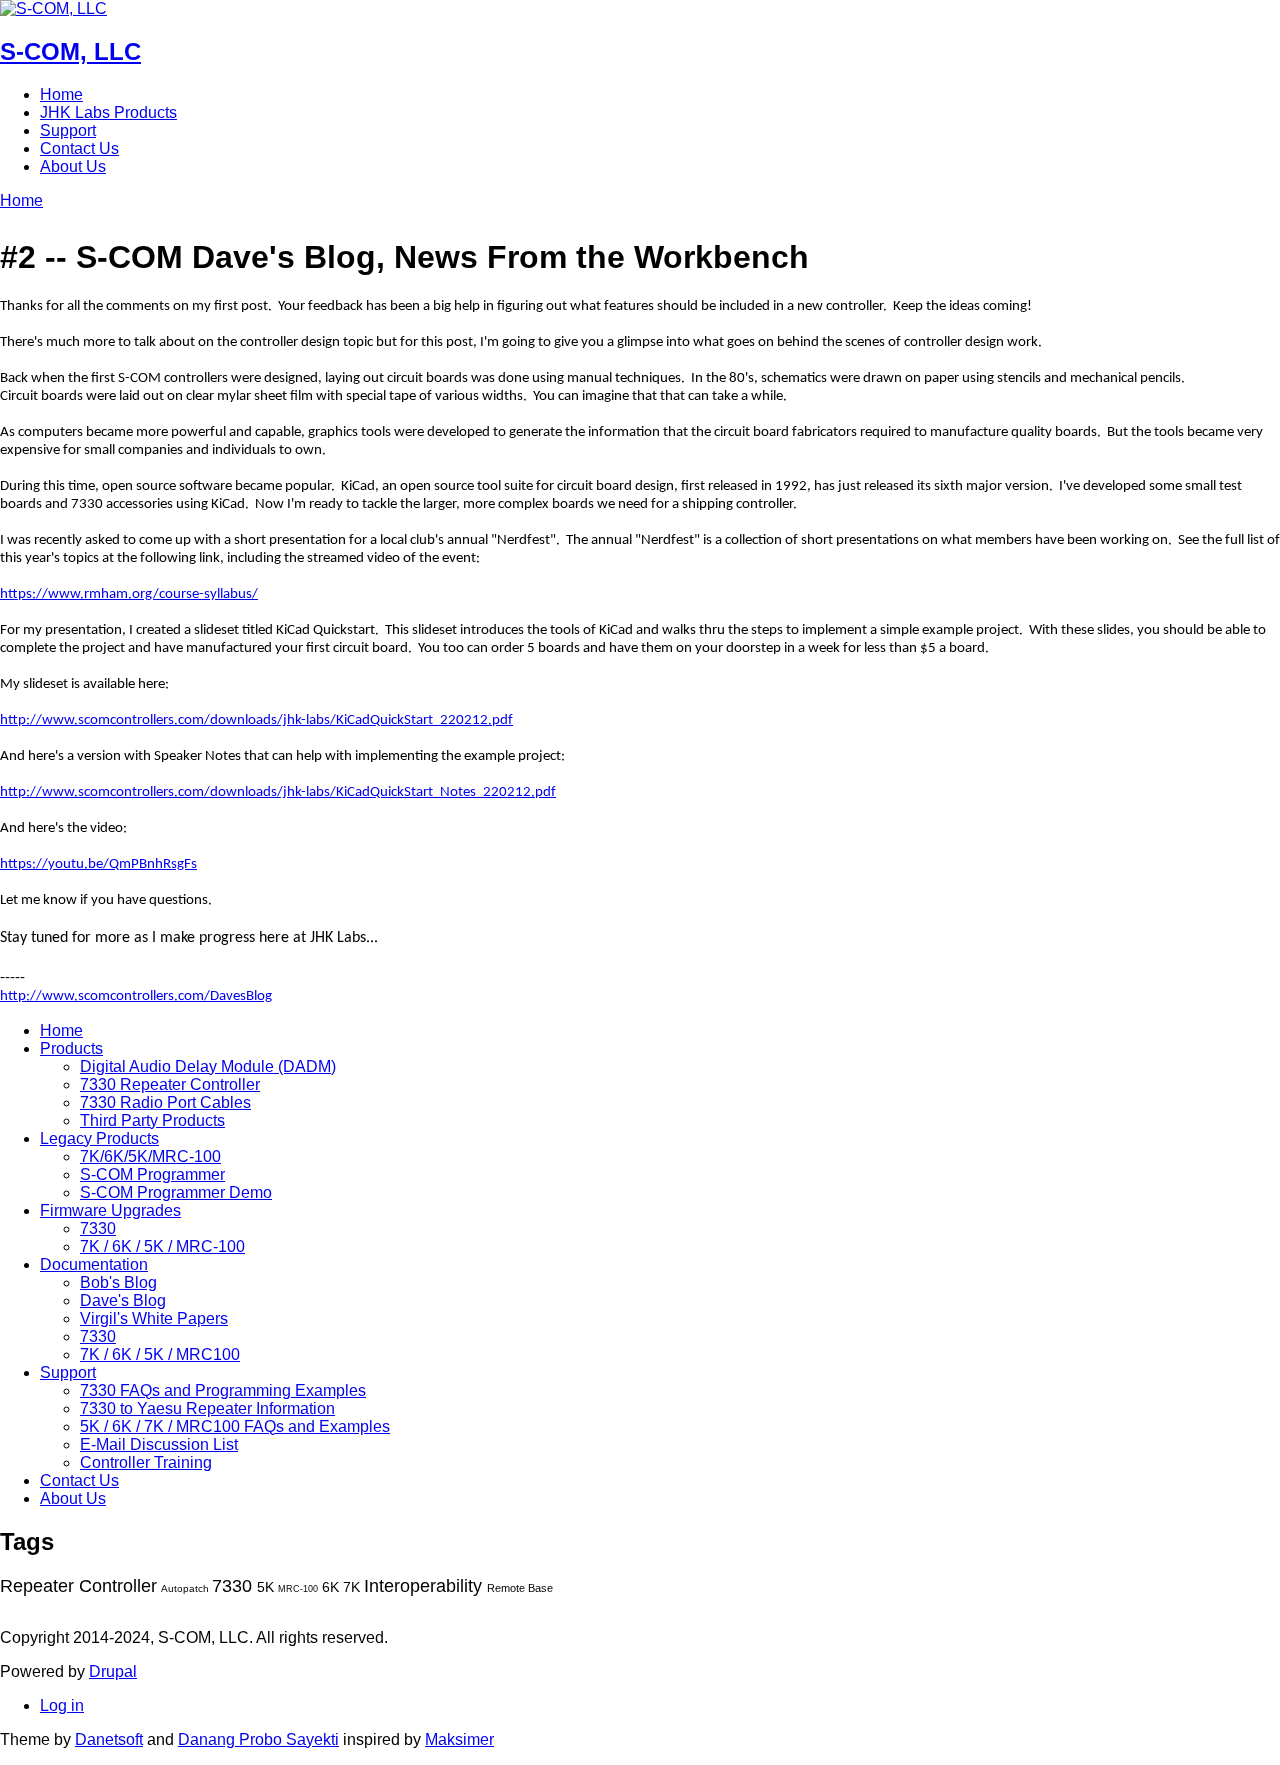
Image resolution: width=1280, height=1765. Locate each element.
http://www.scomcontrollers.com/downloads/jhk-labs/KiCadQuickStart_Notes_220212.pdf (278, 792)
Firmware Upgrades (110, 1210)
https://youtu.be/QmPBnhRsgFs (98, 864)
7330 (98, 1228)
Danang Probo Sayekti (258, 1739)
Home (61, 94)
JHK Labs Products (108, 112)
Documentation (94, 1264)
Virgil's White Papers (154, 1318)
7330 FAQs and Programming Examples (223, 1390)
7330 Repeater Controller (170, 1084)
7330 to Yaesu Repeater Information (207, 1408)
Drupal (113, 1671)
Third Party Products (152, 1120)
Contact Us (79, 148)
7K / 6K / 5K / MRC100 (160, 1354)
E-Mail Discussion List (159, 1444)
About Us (73, 166)
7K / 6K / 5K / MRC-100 (162, 1246)
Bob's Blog (118, 1282)
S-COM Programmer (152, 1174)
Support (68, 130)
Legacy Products (99, 1138)
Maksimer (459, 1739)
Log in (62, 1705)
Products (71, 1048)
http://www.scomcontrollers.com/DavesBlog (136, 996)
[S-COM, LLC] (53, 8)
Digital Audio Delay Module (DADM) (208, 1066)
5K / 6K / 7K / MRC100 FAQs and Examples (235, 1426)
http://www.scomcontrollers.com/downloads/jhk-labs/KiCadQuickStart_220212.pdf (256, 720)
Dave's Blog (123, 1300)
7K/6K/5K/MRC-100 (150, 1156)
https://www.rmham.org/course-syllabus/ (129, 594)
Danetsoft (109, 1739)
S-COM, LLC (70, 51)
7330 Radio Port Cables (165, 1102)
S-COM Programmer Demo (176, 1192)
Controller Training (146, 1462)
